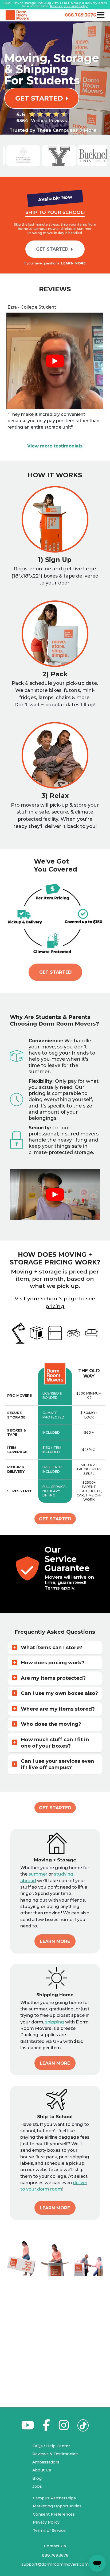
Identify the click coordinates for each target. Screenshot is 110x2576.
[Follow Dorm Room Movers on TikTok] (83, 2427)
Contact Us (55, 2546)
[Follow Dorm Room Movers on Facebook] (46, 2428)
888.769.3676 (80, 15)
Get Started (55, 972)
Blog (37, 2478)
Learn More (55, 1941)
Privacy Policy (46, 2522)
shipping (55, 2022)
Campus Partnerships (54, 2498)
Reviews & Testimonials (55, 2454)
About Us (42, 2470)
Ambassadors (46, 2462)
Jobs (37, 2486)
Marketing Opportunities (57, 2506)
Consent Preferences (54, 2514)
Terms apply (59, 1588)
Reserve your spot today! (69, 6)
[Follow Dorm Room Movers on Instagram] (64, 2428)
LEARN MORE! (74, 263)
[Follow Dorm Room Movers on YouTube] (28, 2428)
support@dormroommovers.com (55, 2564)
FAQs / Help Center (51, 2446)
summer (38, 1874)
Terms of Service (49, 2531)
